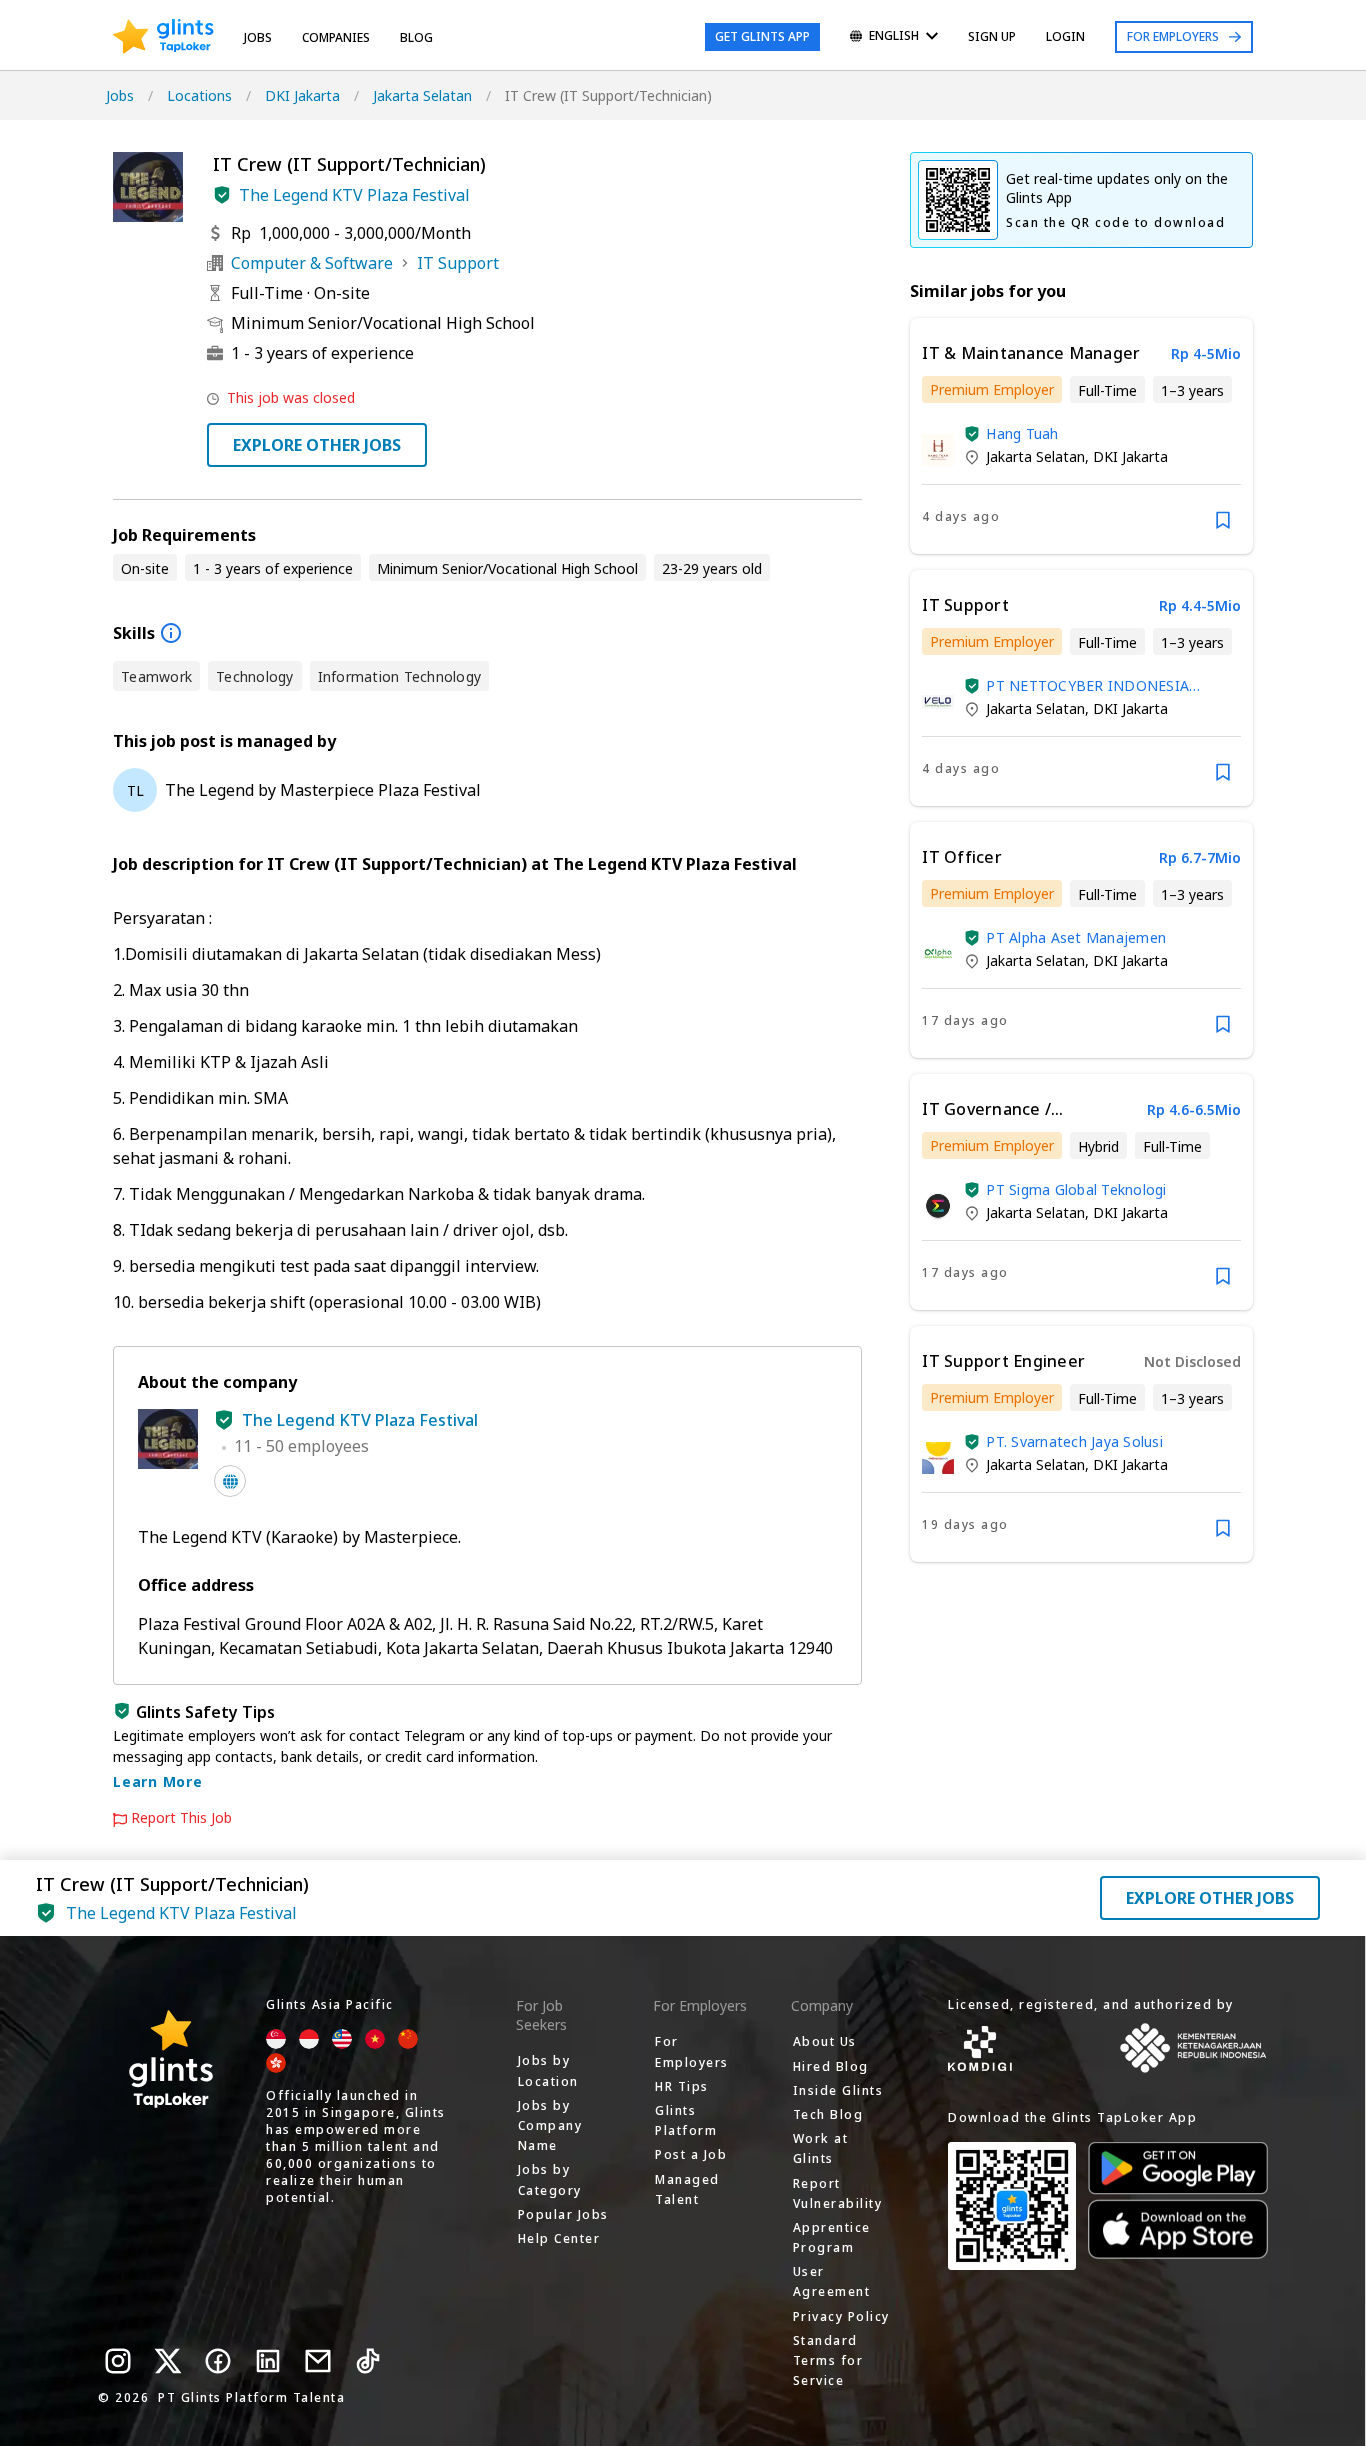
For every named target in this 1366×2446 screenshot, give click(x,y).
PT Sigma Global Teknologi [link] (1076, 1189)
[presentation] (163, 37)
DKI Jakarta (302, 95)
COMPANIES (336, 37)
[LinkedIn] (268, 2361)
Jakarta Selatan (422, 95)
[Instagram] (118, 2361)
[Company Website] (230, 1481)
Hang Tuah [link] (1022, 433)
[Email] (318, 2361)
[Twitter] (168, 2361)
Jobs (258, 37)
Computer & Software (312, 263)
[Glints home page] (163, 37)
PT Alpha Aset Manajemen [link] (1076, 937)
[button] (222, 195)
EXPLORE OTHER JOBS (317, 445)
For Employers (1173, 36)
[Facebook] (218, 2361)
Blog (416, 37)
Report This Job (181, 1818)
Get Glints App (762, 36)
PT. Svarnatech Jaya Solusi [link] (1074, 1441)
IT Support (458, 263)
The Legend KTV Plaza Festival (354, 195)
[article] (1081, 436)
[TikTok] (368, 2361)
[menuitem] (894, 37)
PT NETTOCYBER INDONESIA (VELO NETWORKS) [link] (1087, 685)
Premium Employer (992, 389)
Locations (199, 95)
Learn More (158, 1781)
